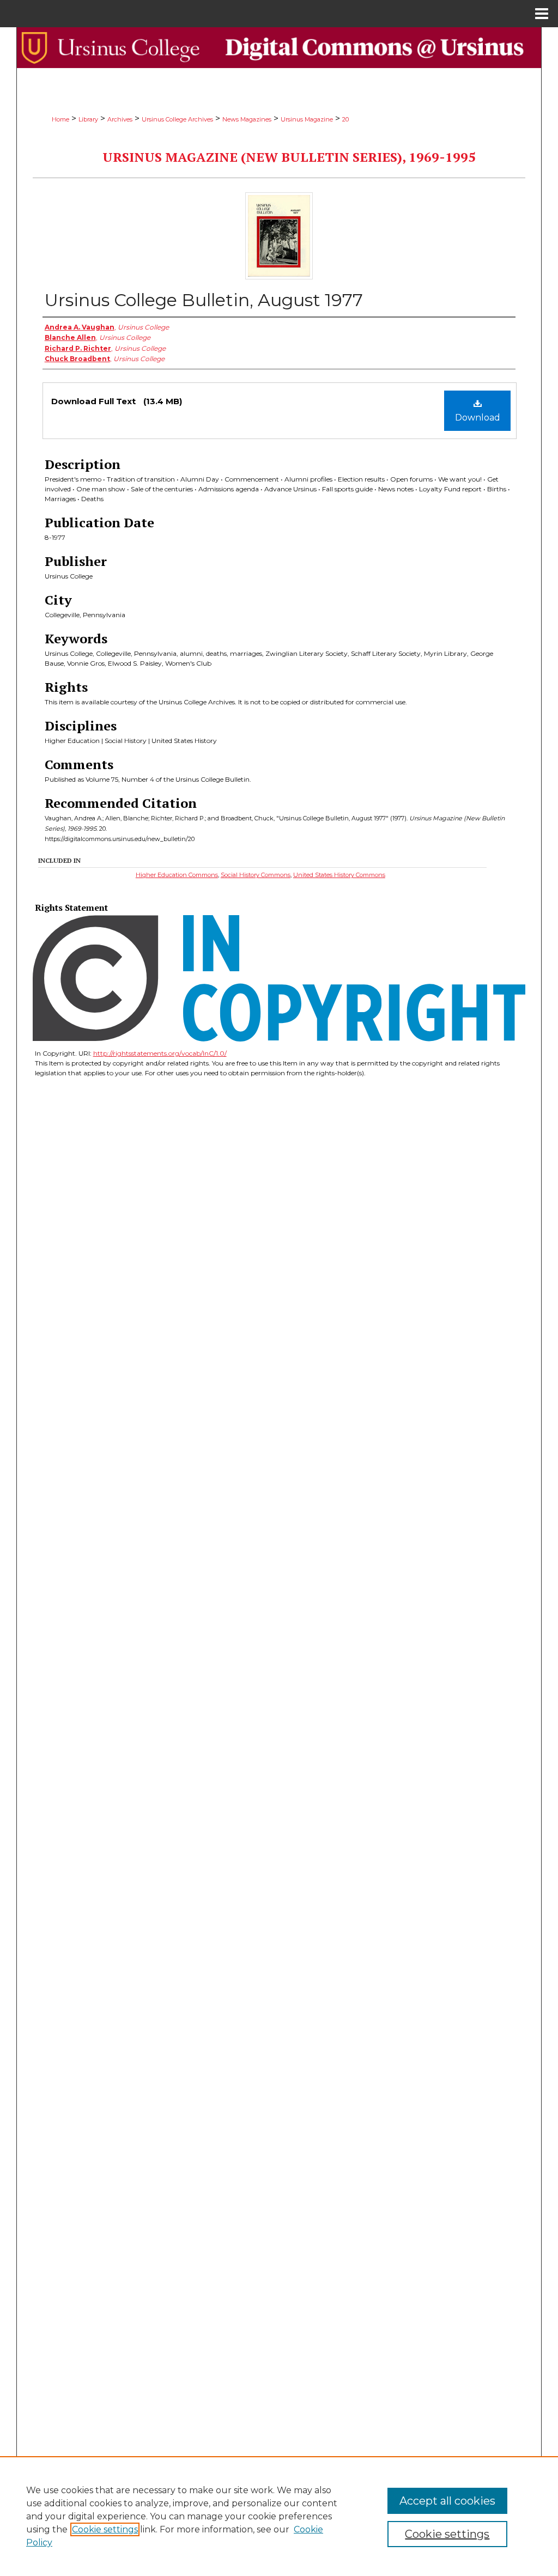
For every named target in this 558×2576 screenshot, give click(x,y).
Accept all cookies (447, 2501)
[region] (279, 2516)
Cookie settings (105, 2529)
